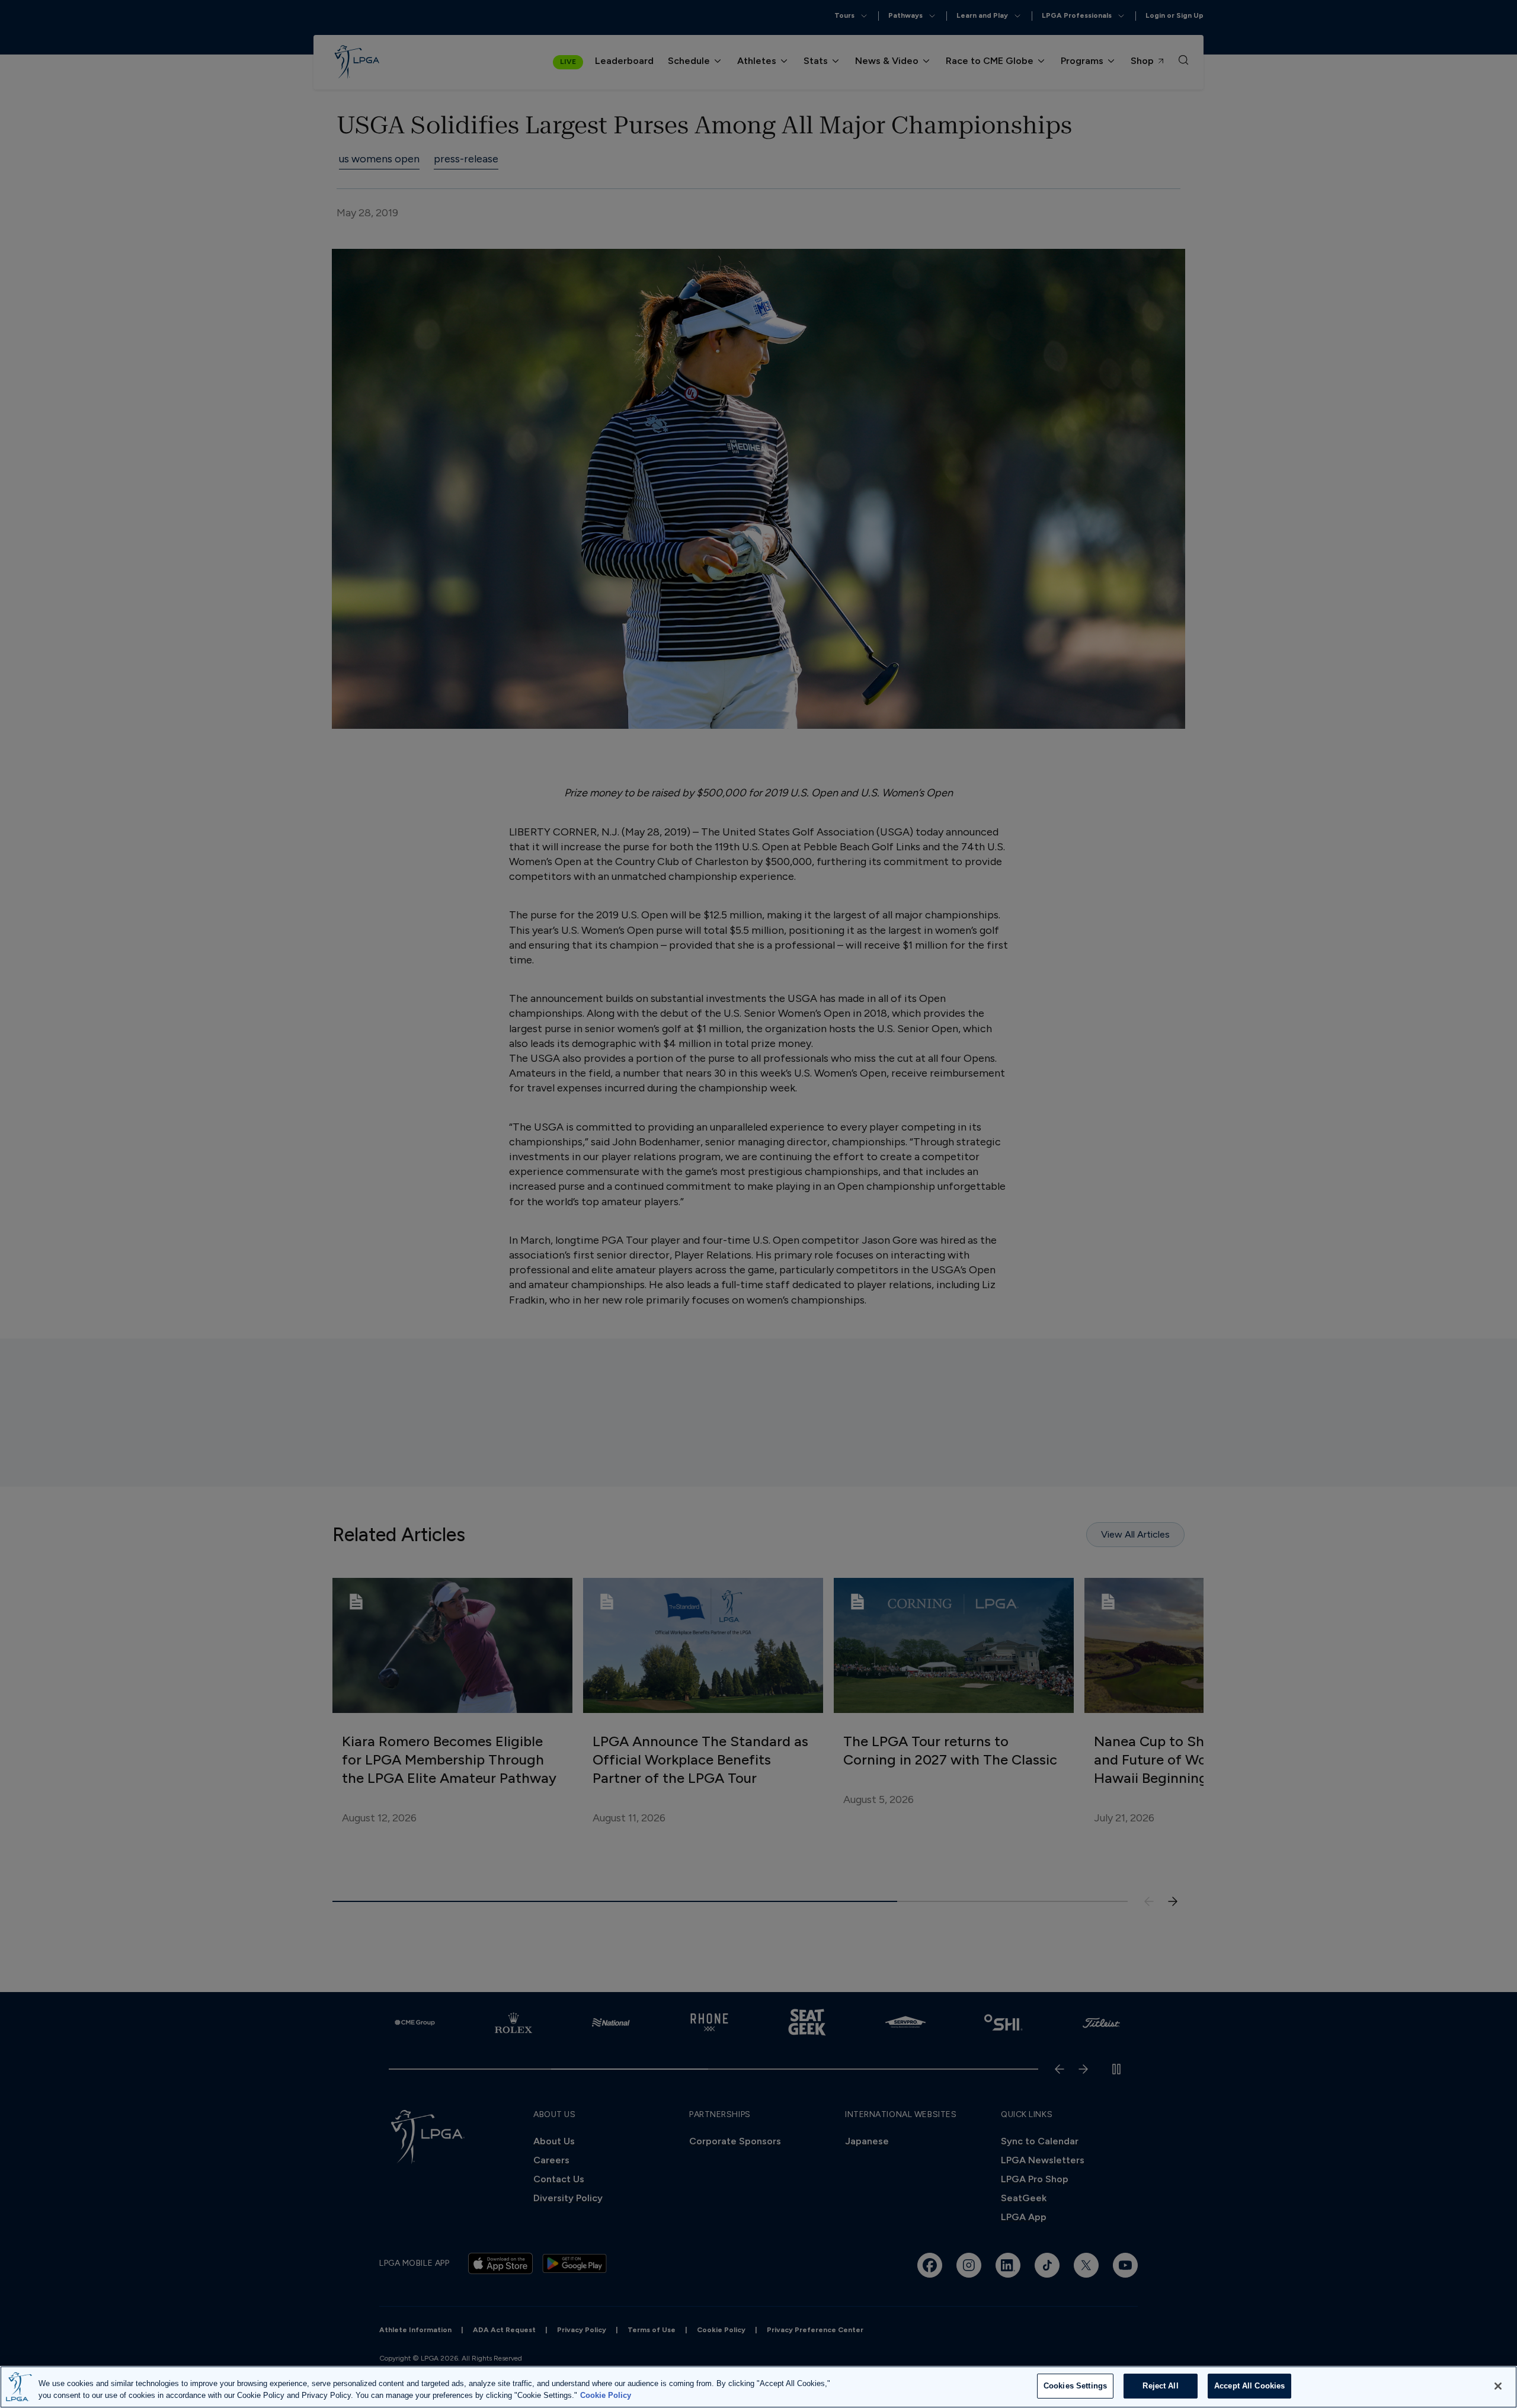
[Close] (1498, 2386)
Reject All (1160, 2386)
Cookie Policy (606, 2395)
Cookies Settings (1075, 2386)
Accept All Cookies (1249, 2386)
